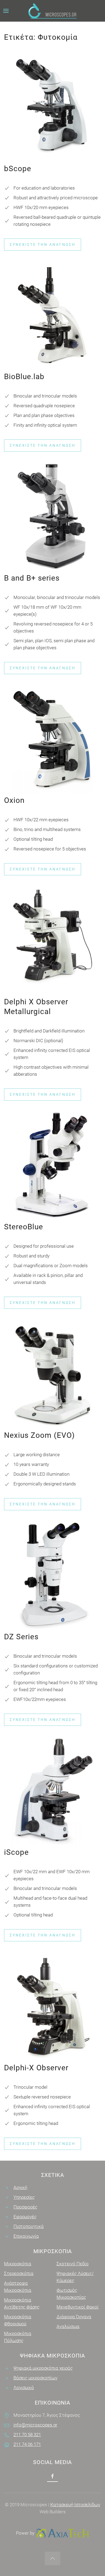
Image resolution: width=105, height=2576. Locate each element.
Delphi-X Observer (36, 2068)
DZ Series (21, 1637)
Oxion (14, 800)
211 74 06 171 (27, 2444)
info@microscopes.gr (35, 2425)
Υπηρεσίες (24, 2197)
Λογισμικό (24, 2388)
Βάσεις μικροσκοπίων (35, 2378)
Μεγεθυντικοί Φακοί (78, 2307)
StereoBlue (24, 1227)
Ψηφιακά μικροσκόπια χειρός (43, 2368)
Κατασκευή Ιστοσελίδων (75, 2505)
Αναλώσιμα (68, 2326)
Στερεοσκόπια (19, 2273)
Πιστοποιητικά (29, 2226)
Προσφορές (25, 2207)
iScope (16, 1852)
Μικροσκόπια (18, 2264)
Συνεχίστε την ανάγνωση (43, 244)
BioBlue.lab (24, 377)
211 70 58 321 (27, 2435)
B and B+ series (32, 578)
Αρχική (20, 2187)
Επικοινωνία (26, 2236)
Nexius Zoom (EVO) (39, 1435)
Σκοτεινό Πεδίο (73, 2264)
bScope (18, 169)
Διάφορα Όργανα (74, 2317)
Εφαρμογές (25, 2217)
